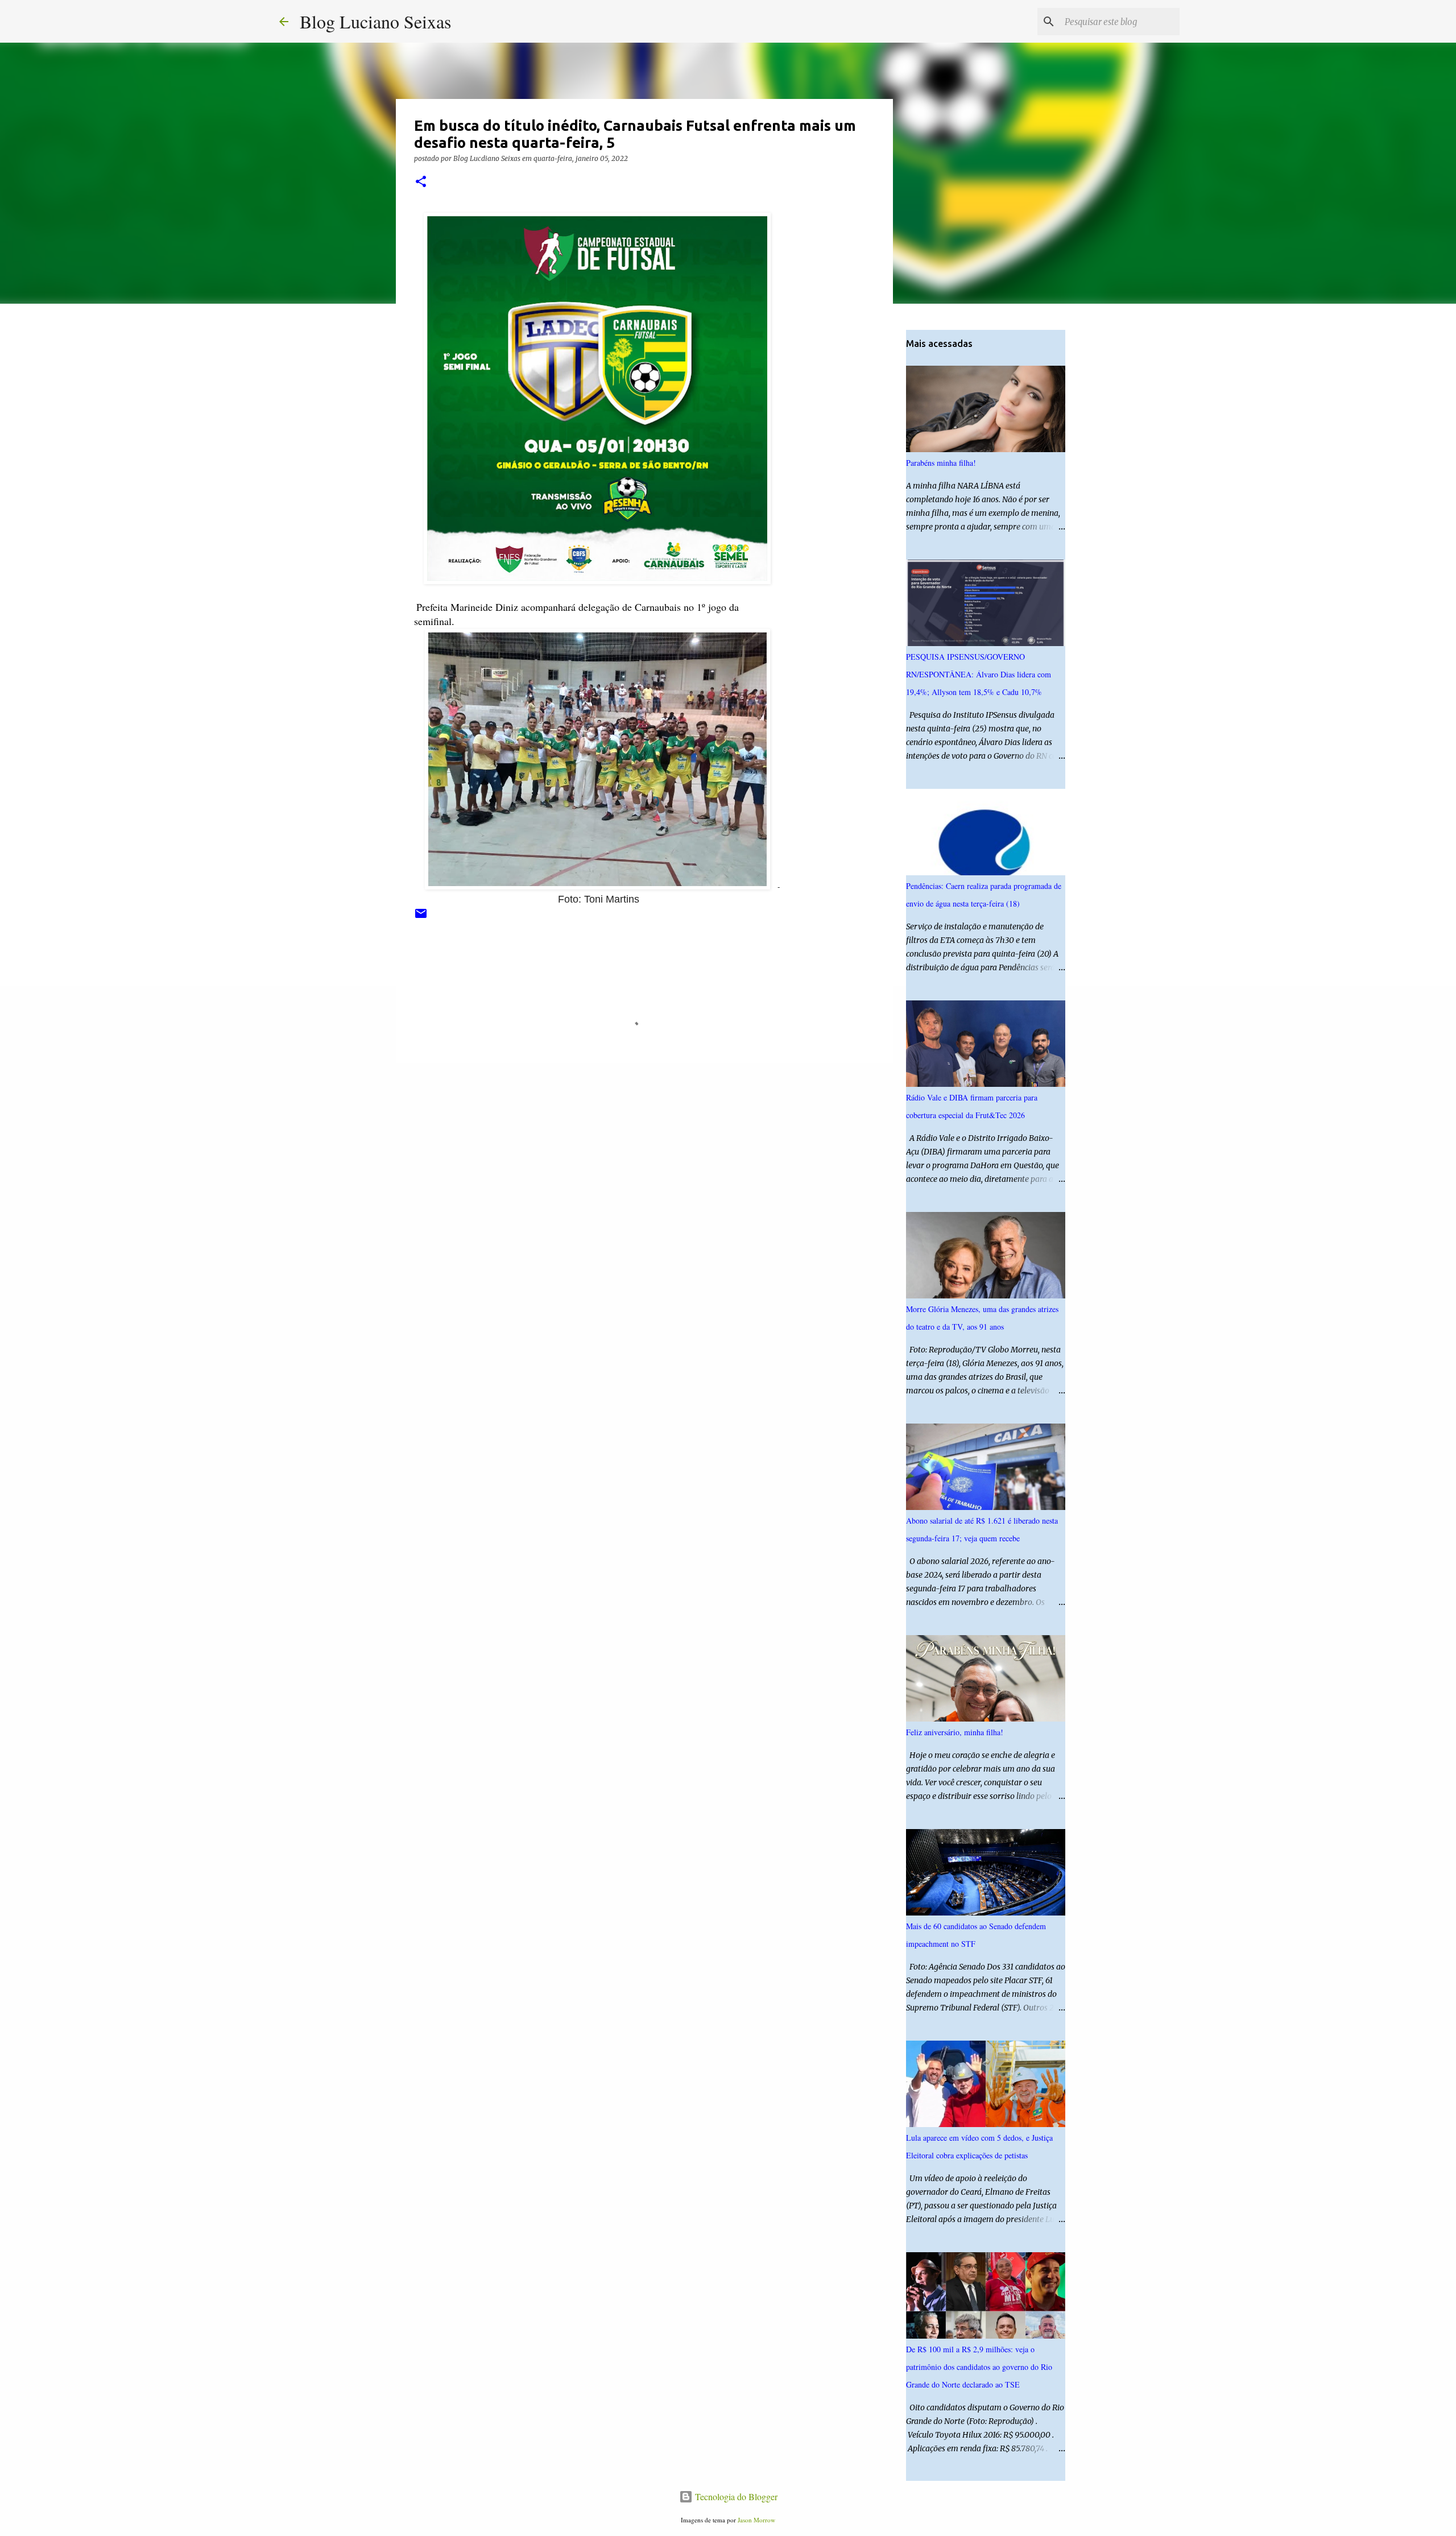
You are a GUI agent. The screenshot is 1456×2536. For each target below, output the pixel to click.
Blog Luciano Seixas (375, 21)
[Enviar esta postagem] (421, 918)
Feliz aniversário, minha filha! (955, 1732)
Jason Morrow (756, 2520)
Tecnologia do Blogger (735, 2496)
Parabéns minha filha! (941, 463)
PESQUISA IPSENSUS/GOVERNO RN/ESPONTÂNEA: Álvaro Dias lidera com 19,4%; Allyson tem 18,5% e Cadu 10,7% (979, 674)
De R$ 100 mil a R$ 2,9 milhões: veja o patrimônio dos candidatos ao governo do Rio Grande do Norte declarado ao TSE (979, 2367)
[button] (421, 182)
